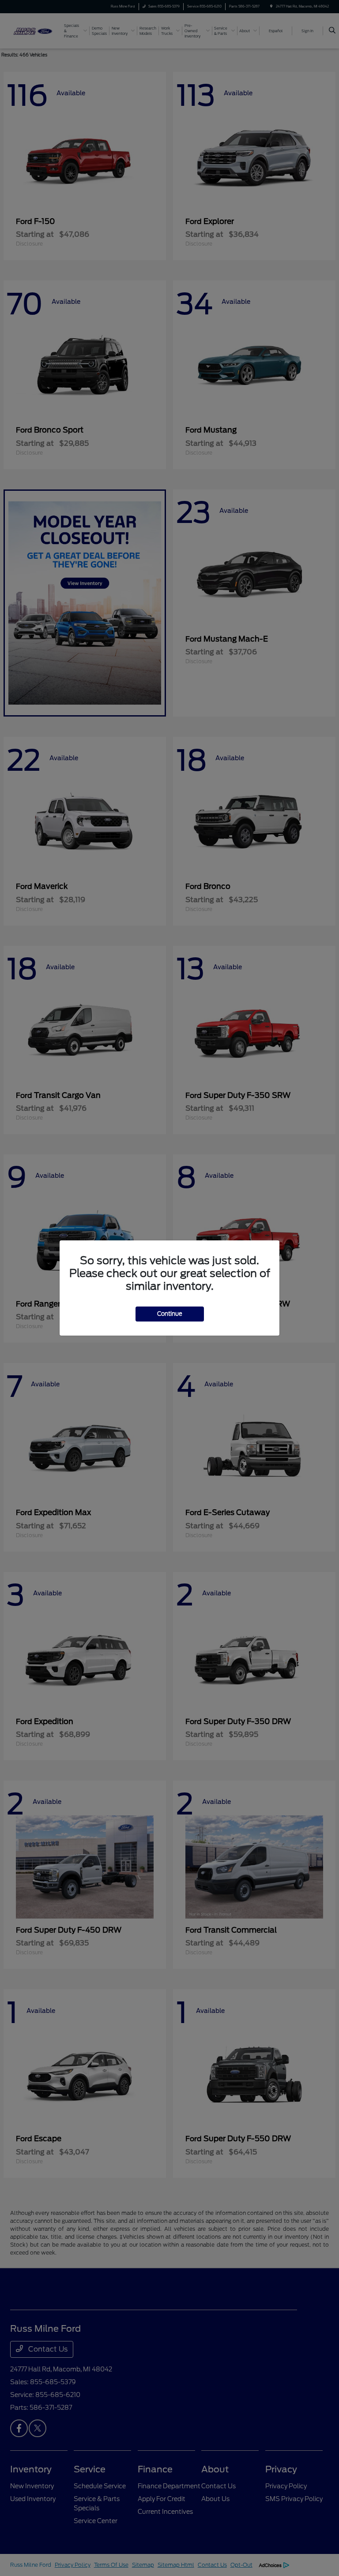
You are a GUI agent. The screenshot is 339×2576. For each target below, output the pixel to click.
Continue (170, 1314)
